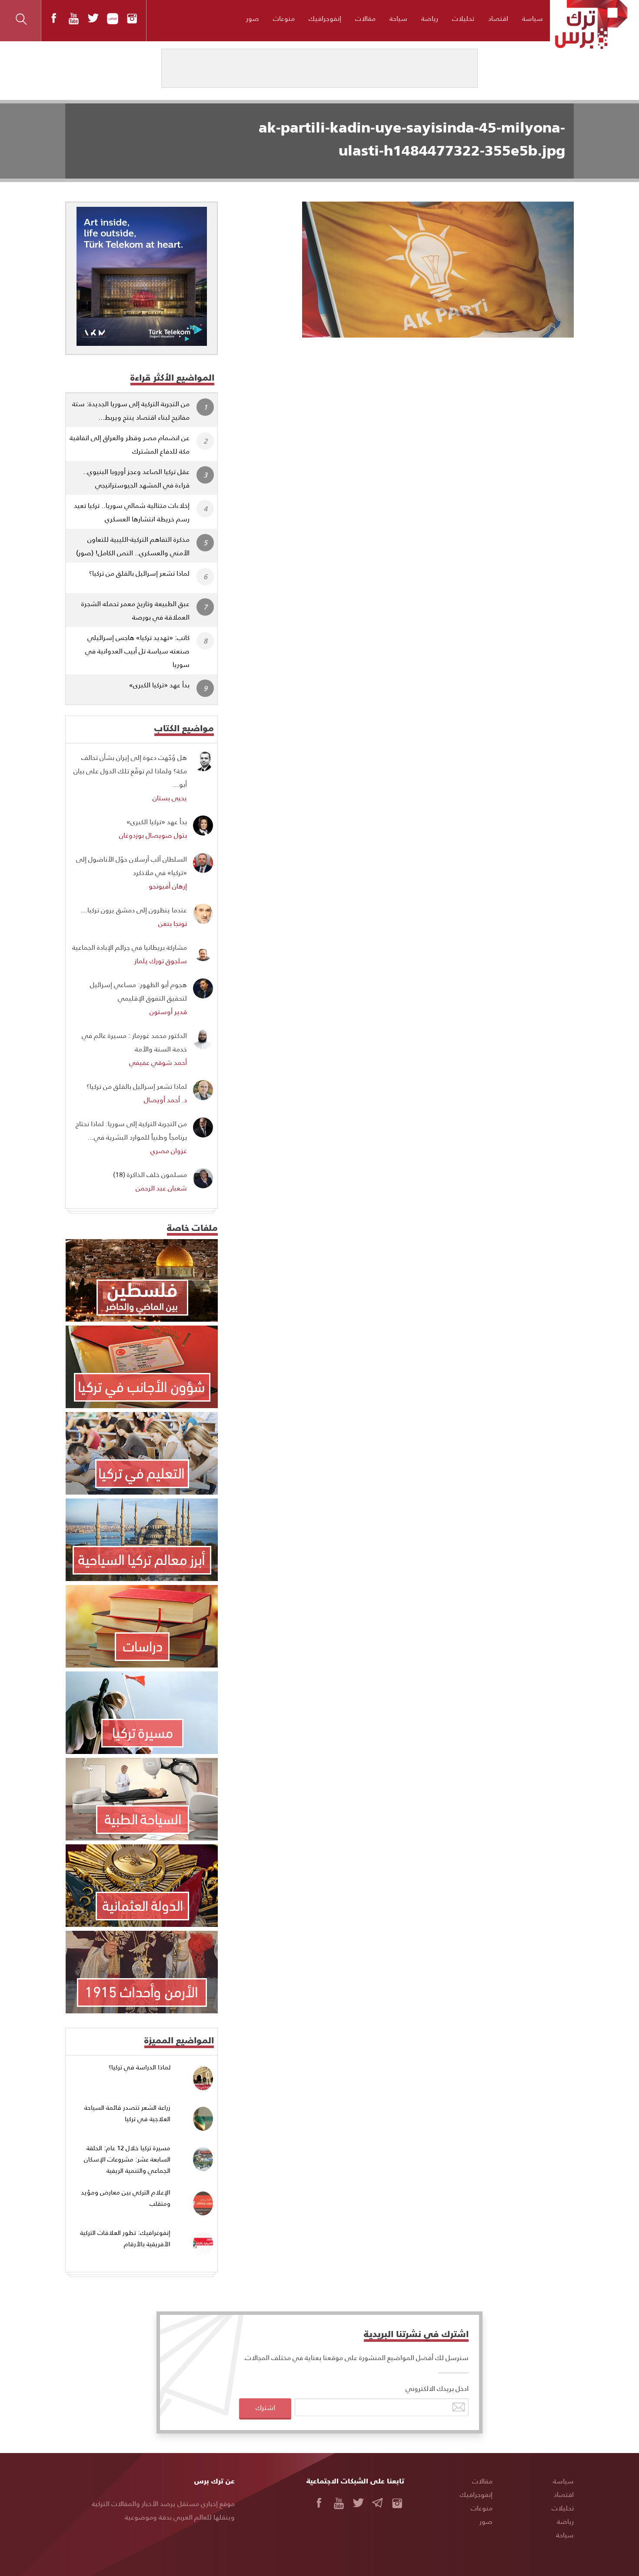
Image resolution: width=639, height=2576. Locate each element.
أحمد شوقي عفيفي (158, 1062)
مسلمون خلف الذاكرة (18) (150, 1174)
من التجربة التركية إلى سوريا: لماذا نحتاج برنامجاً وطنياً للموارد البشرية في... (131, 1130)
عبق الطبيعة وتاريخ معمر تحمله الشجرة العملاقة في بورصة (135, 610)
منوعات (284, 18)
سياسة (532, 18)
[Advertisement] (403, 402)
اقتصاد (498, 18)
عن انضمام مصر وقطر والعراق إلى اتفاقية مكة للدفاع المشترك (130, 444)
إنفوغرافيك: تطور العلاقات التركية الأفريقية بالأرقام (125, 2238)
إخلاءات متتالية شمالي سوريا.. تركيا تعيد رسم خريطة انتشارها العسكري (132, 512)
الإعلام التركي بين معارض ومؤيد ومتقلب (126, 2198)
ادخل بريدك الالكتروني (437, 2388)
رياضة (430, 18)
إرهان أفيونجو (168, 886)
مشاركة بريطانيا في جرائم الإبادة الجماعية (130, 947)
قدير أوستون (168, 1011)
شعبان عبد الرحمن (161, 1188)
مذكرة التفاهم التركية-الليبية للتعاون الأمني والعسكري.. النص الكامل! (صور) (133, 546)
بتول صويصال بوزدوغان (153, 835)
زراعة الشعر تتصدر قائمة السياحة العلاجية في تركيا (127, 2113)
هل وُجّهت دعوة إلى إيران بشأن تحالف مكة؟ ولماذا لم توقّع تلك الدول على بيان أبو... (130, 771)
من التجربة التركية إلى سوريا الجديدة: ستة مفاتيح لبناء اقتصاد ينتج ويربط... (131, 410)
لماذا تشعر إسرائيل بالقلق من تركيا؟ (139, 573)
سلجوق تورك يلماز (161, 960)
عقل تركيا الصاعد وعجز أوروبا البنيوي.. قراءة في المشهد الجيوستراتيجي (136, 478)
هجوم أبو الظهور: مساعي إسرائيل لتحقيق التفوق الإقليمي (138, 991)
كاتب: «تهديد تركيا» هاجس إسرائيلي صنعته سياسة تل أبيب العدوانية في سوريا (137, 651)
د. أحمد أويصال (165, 1099)
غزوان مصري (169, 1150)
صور (253, 18)
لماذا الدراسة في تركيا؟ (140, 2067)
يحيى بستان (170, 797)
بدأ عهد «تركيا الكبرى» (159, 685)
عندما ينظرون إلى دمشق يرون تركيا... (134, 910)
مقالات (365, 18)
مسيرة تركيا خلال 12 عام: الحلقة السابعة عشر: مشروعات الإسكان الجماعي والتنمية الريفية (127, 2159)
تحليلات (463, 18)
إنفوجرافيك (325, 18)
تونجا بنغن (173, 923)
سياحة (398, 18)
